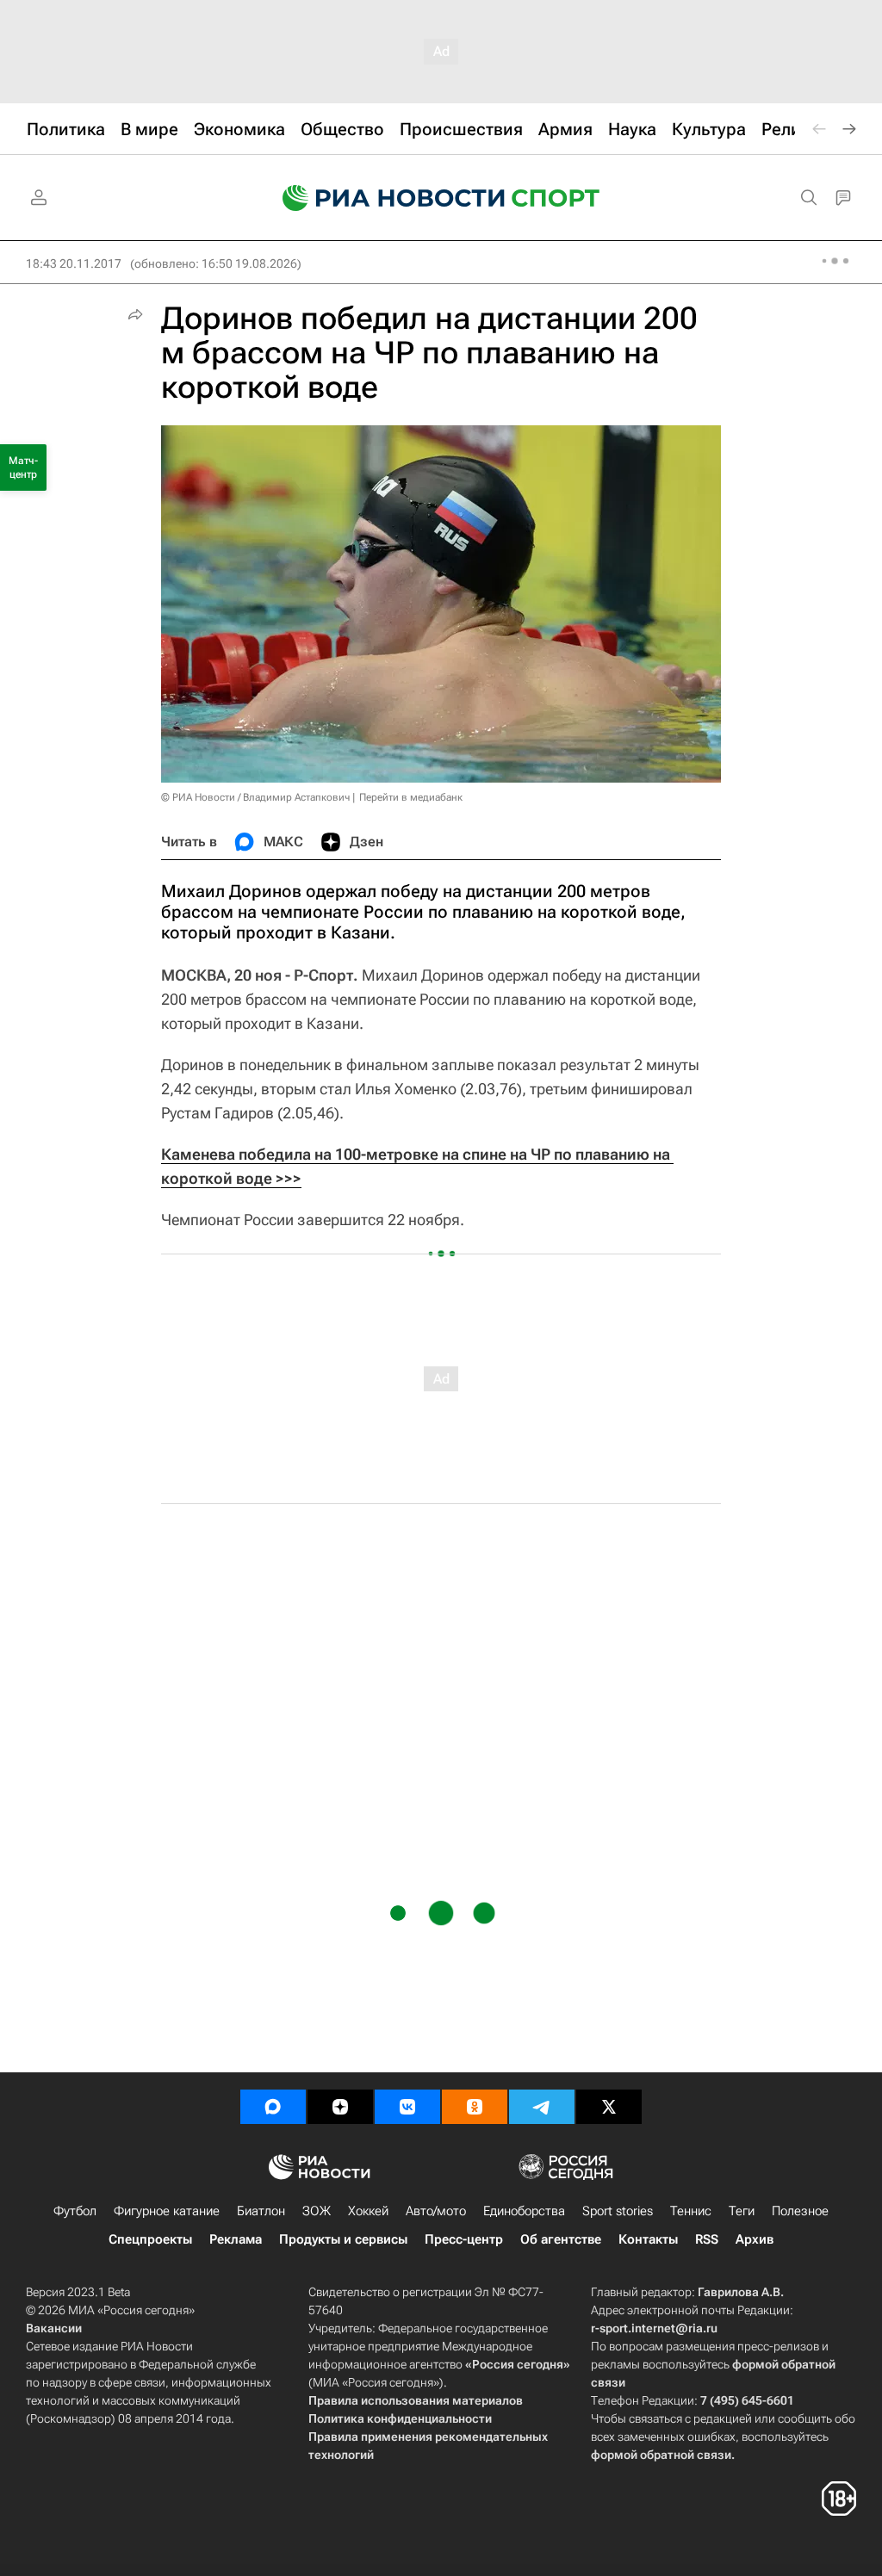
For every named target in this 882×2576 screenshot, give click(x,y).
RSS (707, 2239)
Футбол (75, 2211)
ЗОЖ (317, 2211)
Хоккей (368, 2211)
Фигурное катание (167, 2211)
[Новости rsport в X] (609, 2107)
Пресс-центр (464, 2239)
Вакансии (54, 2328)
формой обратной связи (661, 2455)
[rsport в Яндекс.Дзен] (340, 2107)
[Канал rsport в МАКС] (273, 2107)
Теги (742, 2211)
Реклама (236, 2239)
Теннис (691, 2211)
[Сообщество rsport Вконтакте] (407, 2107)
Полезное (800, 2211)
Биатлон (261, 2211)
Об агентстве (561, 2239)
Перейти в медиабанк (411, 797)
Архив (755, 2239)
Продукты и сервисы (343, 2239)
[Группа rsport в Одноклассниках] (475, 2107)
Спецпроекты (150, 2239)
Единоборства (524, 2211)
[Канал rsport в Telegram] (542, 2107)
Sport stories (618, 2211)
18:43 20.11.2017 (74, 263)
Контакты (648, 2239)
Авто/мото (436, 2211)
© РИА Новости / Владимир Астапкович (255, 797)
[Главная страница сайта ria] (382, 198)
